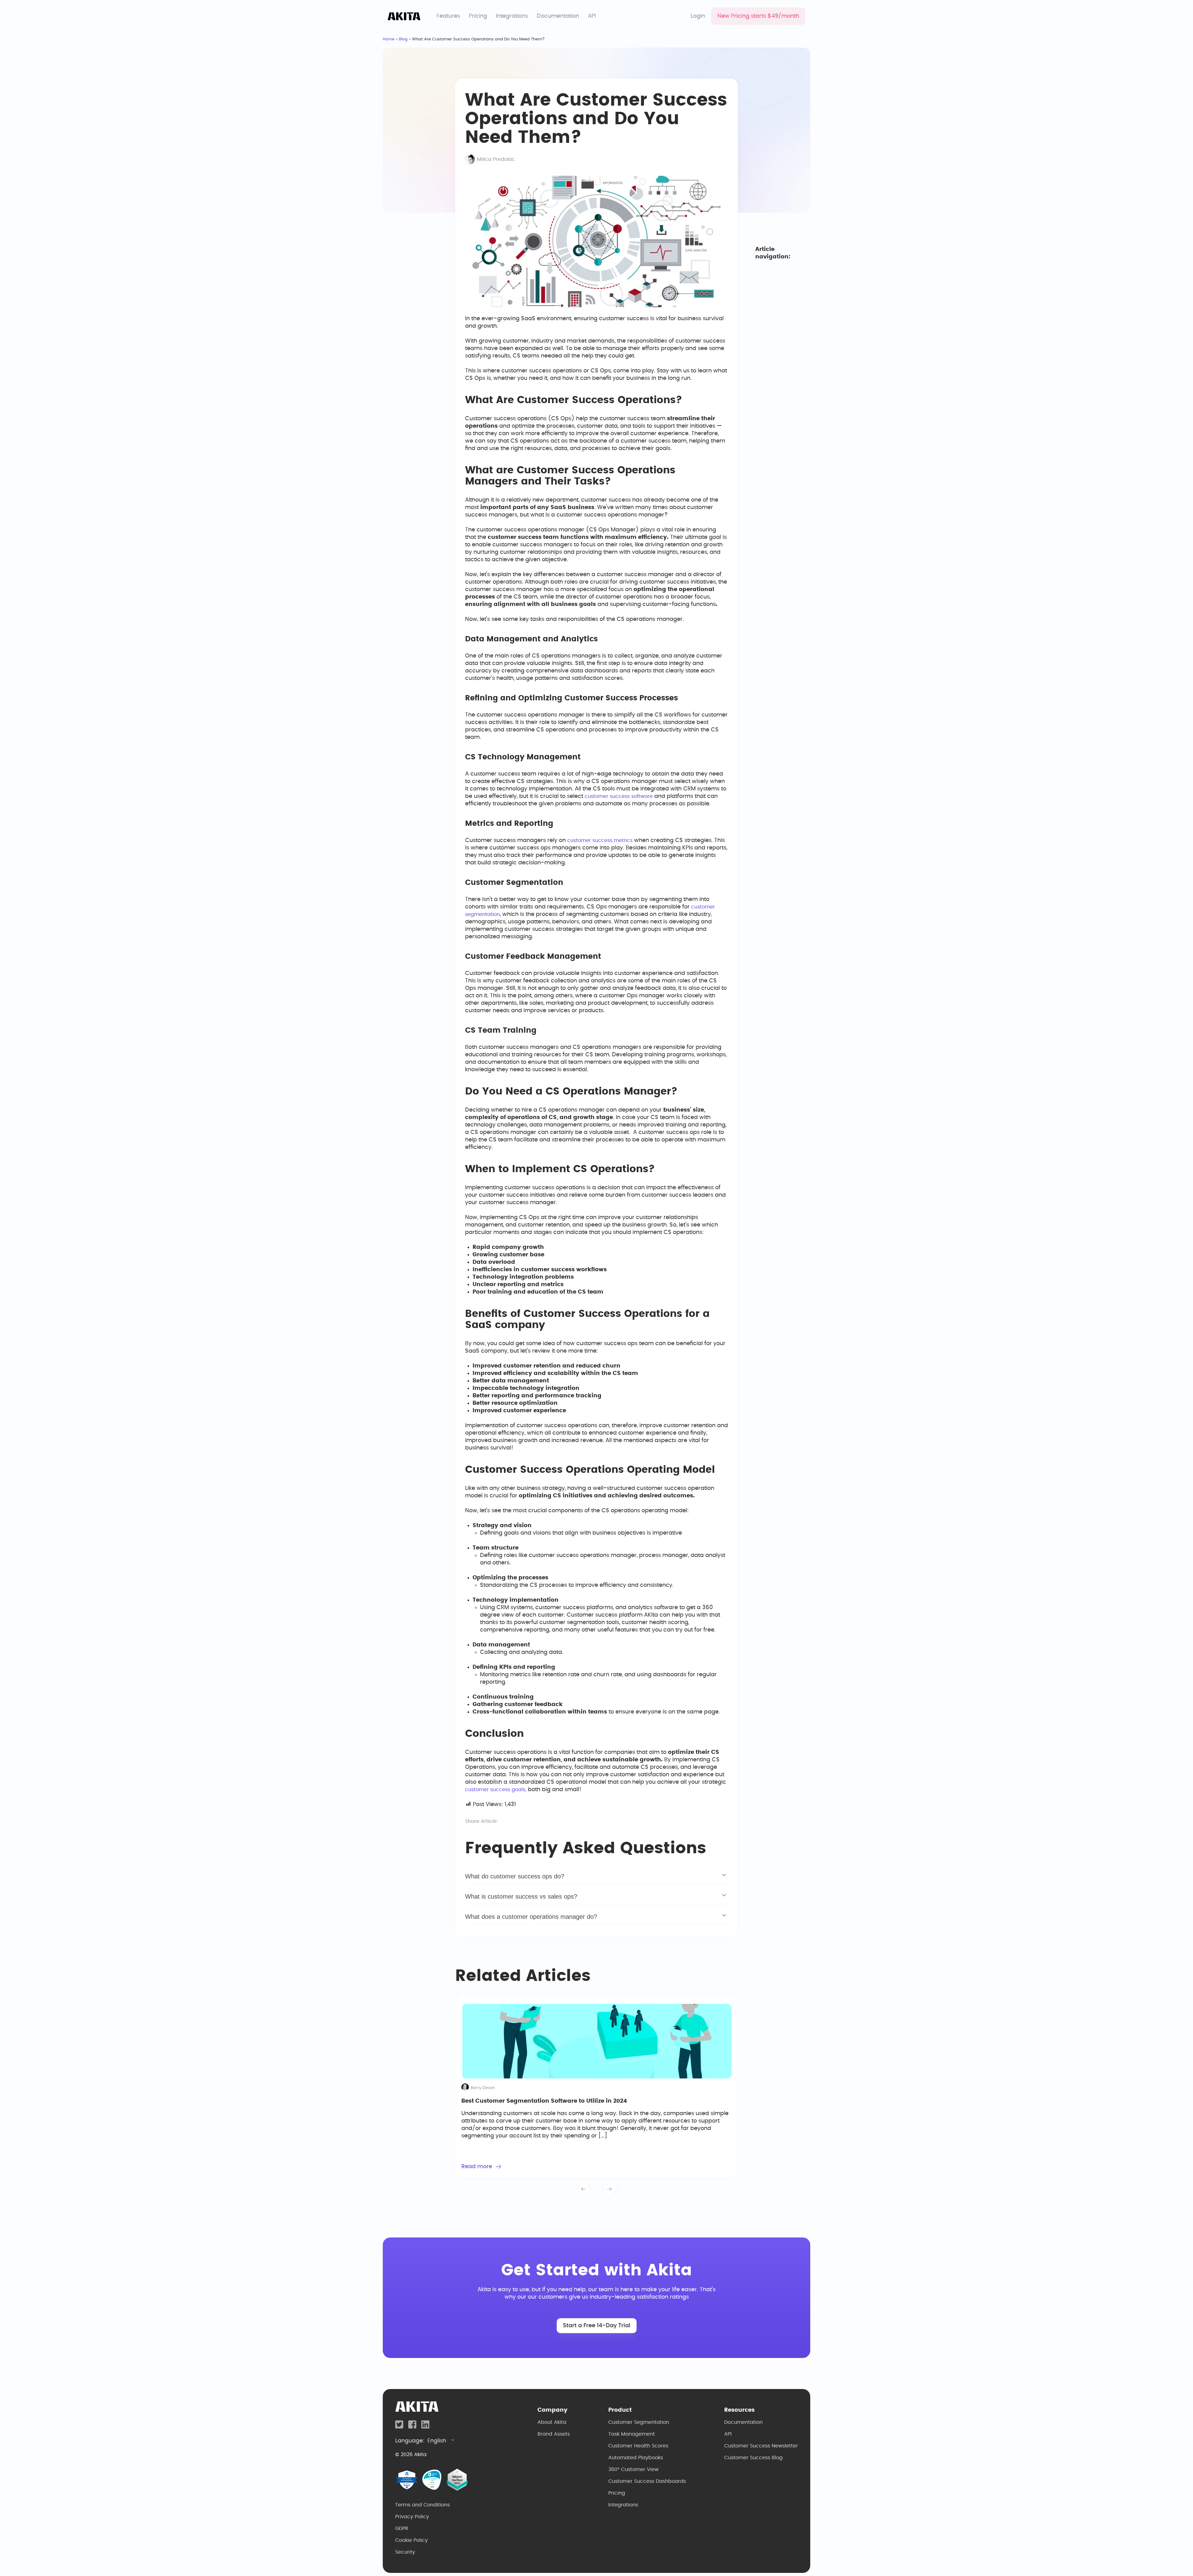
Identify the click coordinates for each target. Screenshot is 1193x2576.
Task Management (632, 2434)
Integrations (512, 16)
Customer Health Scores (638, 2446)
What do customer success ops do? (515, 1876)
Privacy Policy (412, 2517)
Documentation (558, 16)
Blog (403, 39)
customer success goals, (496, 1790)
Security (405, 2552)
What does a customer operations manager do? (531, 1917)
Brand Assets (554, 2434)
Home (389, 39)
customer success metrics (600, 840)
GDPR (402, 2528)
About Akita (552, 2422)
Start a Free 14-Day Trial (597, 2326)
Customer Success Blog (753, 2458)
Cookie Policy (411, 2540)
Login (698, 16)
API (592, 16)
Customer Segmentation (639, 2422)
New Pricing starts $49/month (758, 16)
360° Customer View (633, 2469)
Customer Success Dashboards (647, 2481)
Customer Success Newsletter (761, 2446)
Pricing (478, 16)
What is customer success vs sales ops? (521, 1896)
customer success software (619, 796)
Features (448, 16)
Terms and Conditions (423, 2505)
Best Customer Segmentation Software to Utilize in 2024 (544, 2101)
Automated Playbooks (636, 2458)
